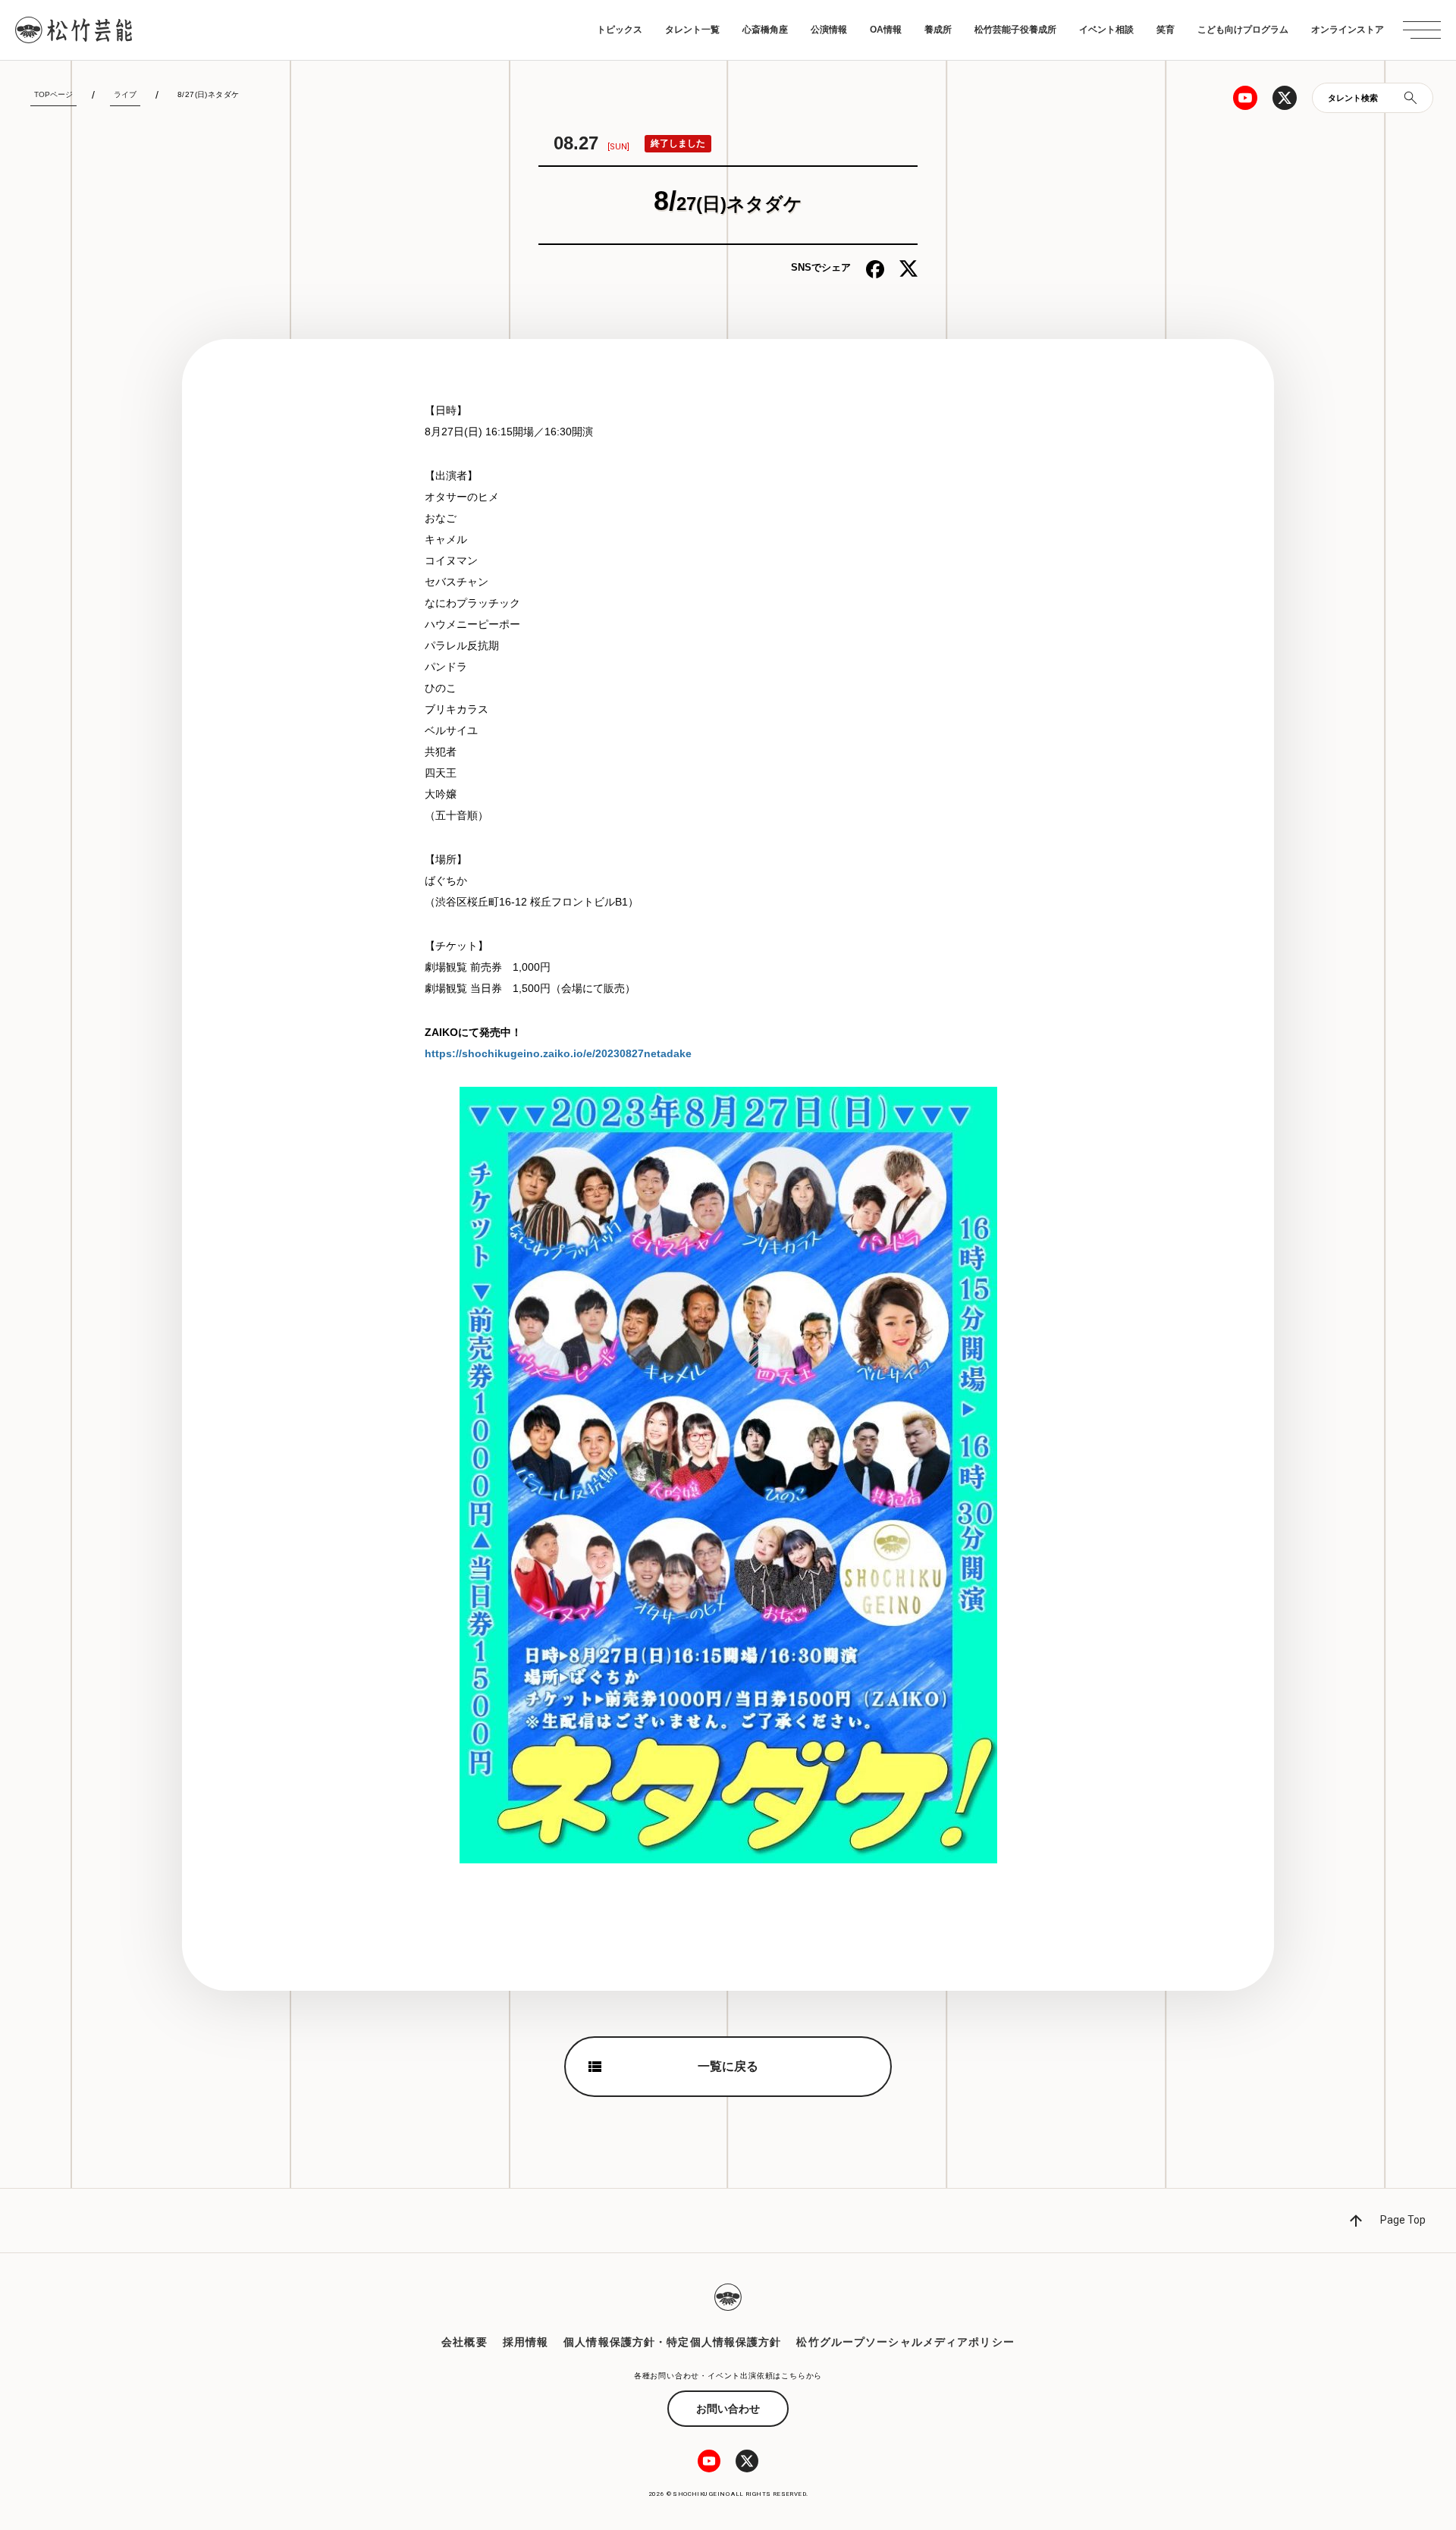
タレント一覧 (692, 30)
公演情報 (829, 30)
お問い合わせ (728, 2409)
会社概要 (464, 2342)
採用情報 (526, 2342)
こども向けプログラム (1243, 30)
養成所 (938, 30)
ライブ (125, 94)
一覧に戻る (728, 2066)
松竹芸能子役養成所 (1015, 30)
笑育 (1166, 30)
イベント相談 (1106, 30)
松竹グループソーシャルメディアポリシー (905, 2342)
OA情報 (886, 30)
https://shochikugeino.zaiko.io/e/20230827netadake (558, 1053)
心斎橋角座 (765, 30)
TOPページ (53, 94)
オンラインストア (1348, 30)
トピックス (620, 30)
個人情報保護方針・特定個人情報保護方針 (672, 2342)
